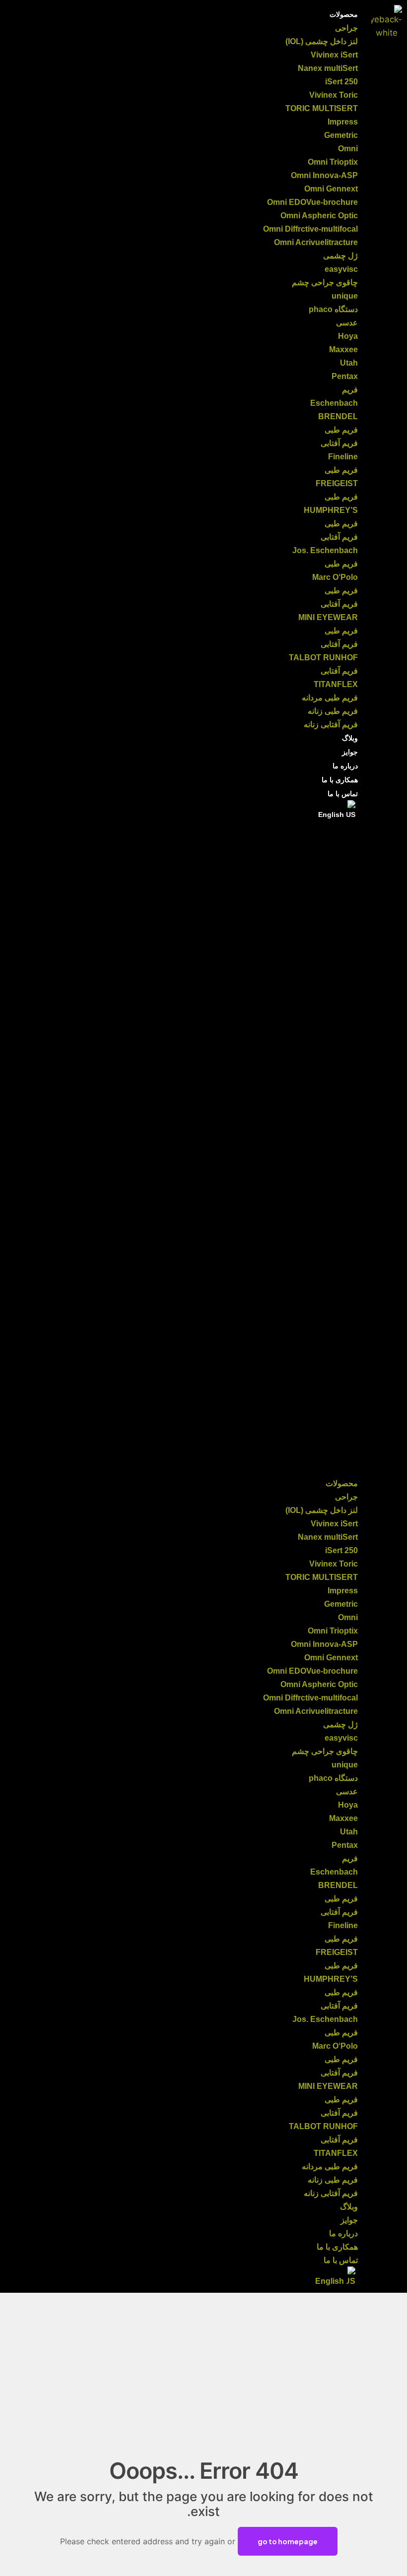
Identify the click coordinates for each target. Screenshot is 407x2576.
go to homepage (288, 2541)
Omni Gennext (331, 189)
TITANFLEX (336, 684)
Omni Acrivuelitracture (316, 242)
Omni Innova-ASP (324, 175)
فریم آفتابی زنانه (331, 724)
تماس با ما (343, 794)
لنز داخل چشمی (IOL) (322, 41)
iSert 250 (341, 82)
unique (345, 296)
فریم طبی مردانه (330, 698)
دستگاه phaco (333, 309)
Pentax (345, 376)
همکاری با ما (340, 780)
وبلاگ (350, 738)
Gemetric (341, 135)
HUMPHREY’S (331, 510)
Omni (348, 149)
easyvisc (341, 269)
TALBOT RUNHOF (323, 658)
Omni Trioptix (333, 162)
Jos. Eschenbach (325, 550)
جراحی (346, 28)
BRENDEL (338, 416)
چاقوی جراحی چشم (325, 283)
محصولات (344, 14)
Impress (343, 122)
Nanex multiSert (328, 68)
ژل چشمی (340, 256)
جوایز (350, 752)
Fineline (343, 457)
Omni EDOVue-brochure (312, 202)
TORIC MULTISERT (322, 108)
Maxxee (343, 349)
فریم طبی (341, 430)
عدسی (347, 323)
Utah (349, 363)
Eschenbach (334, 403)
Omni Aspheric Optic (319, 216)
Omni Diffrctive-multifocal (310, 229)
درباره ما (345, 766)
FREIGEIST (337, 483)
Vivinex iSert (334, 55)
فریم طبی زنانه (333, 711)
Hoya (348, 336)
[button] (196, 1149)
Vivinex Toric (334, 95)
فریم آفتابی (339, 443)
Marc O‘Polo (335, 577)
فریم (350, 390)
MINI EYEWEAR (328, 617)
